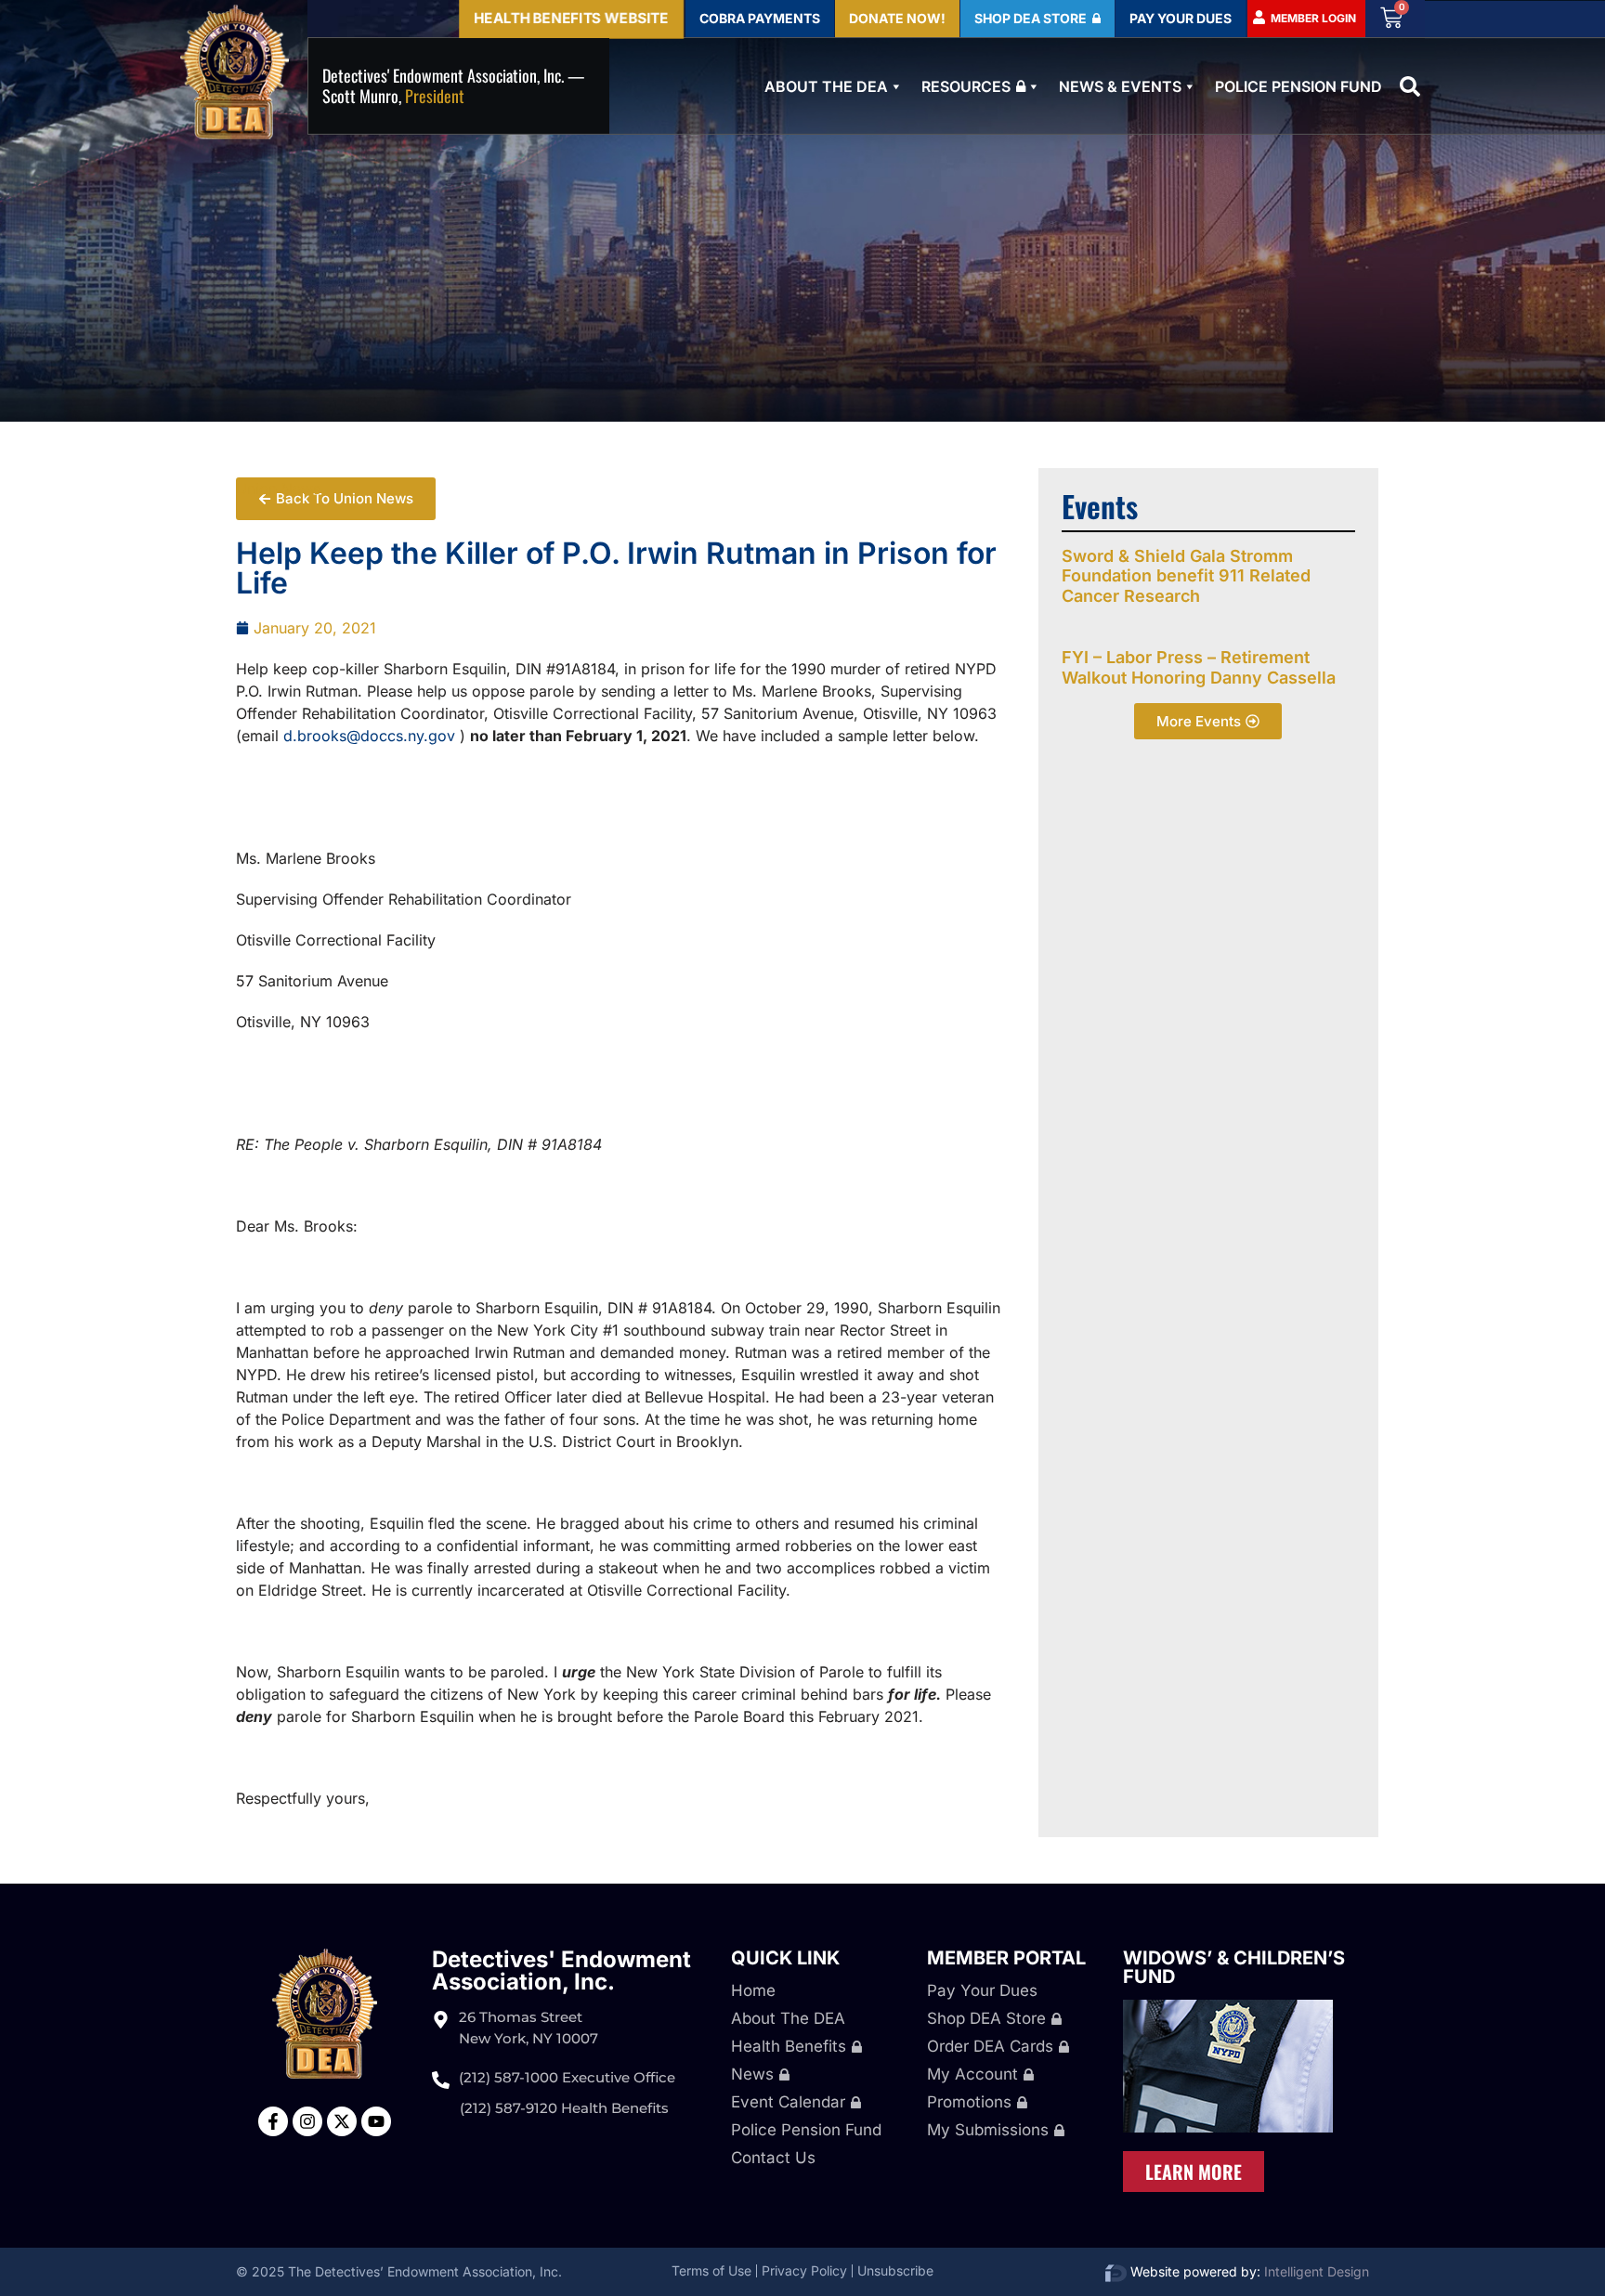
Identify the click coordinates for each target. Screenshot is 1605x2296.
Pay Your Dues (982, 1990)
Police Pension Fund (1298, 86)
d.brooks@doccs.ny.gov (369, 736)
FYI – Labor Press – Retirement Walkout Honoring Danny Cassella (1199, 667)
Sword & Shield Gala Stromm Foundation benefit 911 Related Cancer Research (1186, 576)
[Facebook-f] (273, 2121)
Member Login (1313, 18)
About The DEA (826, 86)
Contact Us (773, 2158)
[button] (1410, 86)
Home (753, 1990)
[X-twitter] (342, 2121)
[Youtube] (376, 2121)
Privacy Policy (804, 2270)
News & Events (1120, 86)
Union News (278, 489)
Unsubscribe (895, 2270)
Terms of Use (711, 2270)
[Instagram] (307, 2121)
